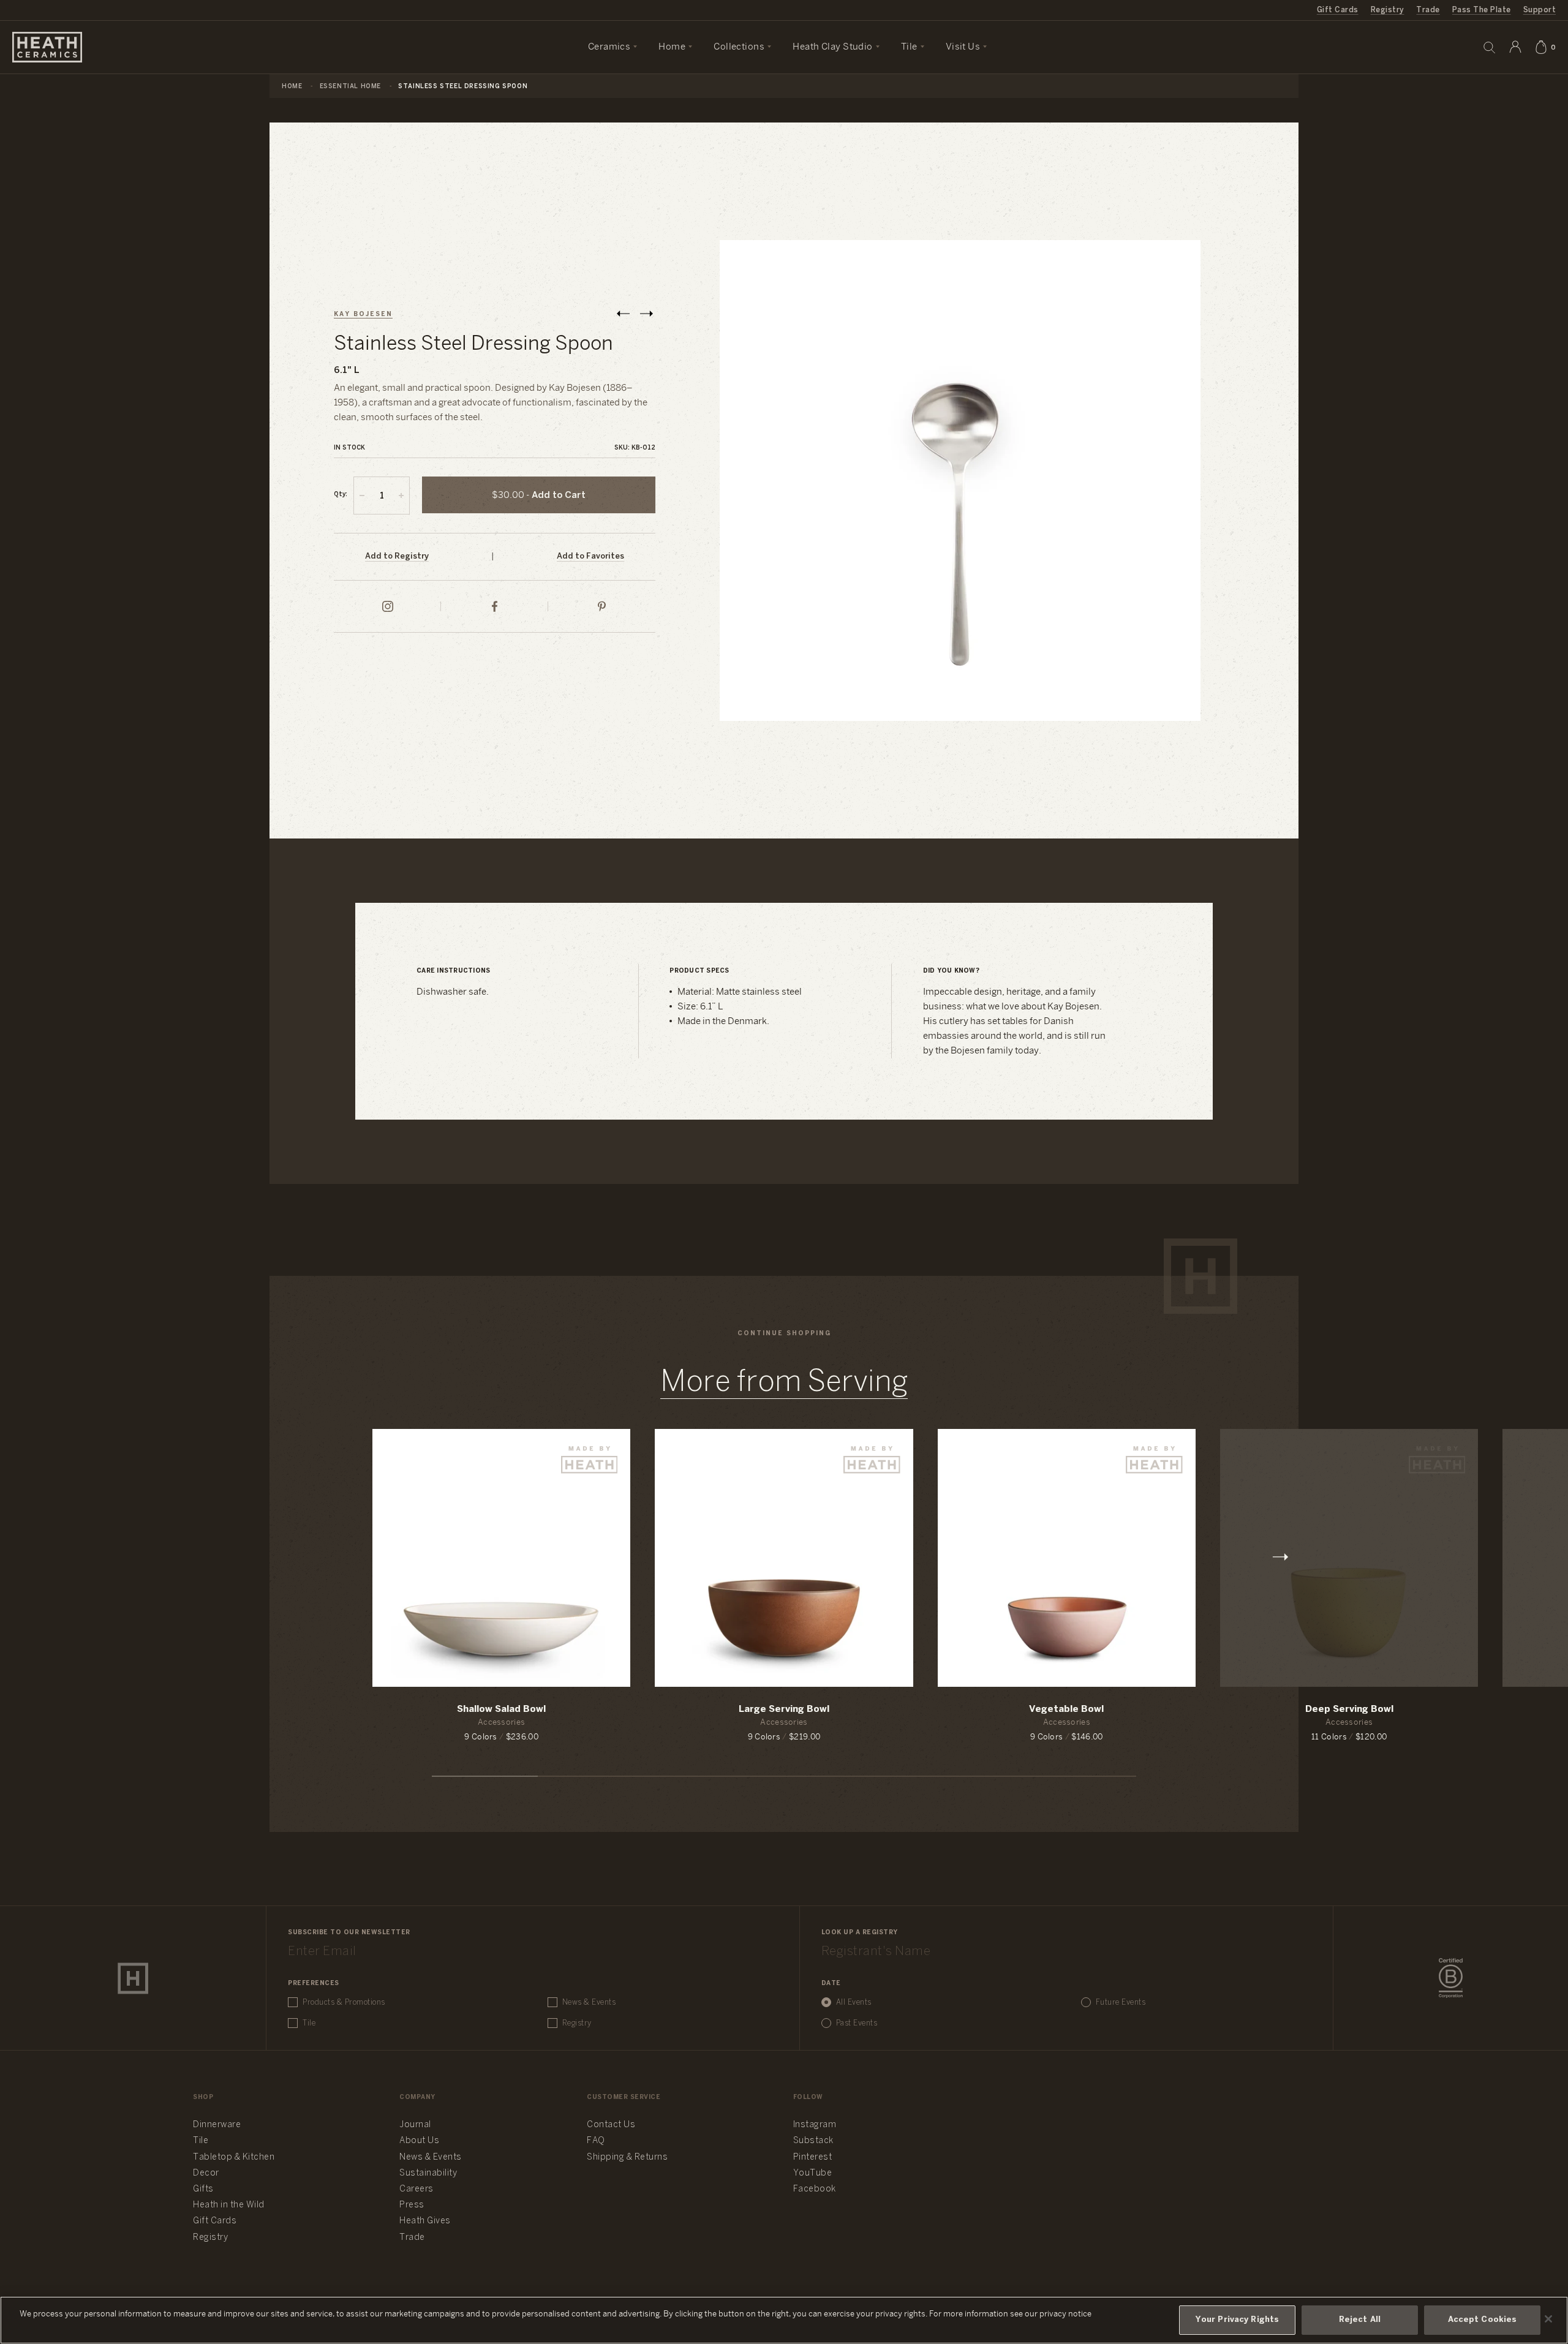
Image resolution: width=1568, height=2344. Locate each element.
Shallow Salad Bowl (501, 1709)
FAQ (596, 2141)
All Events (854, 2003)
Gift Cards (1338, 10)
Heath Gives (425, 2221)
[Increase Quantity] (401, 496)
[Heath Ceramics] (133, 1978)
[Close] (1548, 2319)
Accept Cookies (1483, 2320)
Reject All (1360, 2320)
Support (1540, 10)
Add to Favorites (590, 556)
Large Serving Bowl (784, 1709)
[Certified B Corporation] (1451, 1978)
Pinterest (813, 2157)
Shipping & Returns (627, 2157)
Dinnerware (217, 2125)
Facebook (815, 2189)
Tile (309, 2023)
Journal (415, 2125)
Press (412, 2205)
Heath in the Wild (229, 2205)
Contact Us (611, 2125)
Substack (813, 2141)
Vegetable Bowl (1066, 1709)
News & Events (589, 2003)
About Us (419, 2141)
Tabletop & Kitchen (234, 2157)
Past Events (857, 2023)
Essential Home (350, 87)
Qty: (341, 495)
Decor (206, 2173)
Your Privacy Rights (1237, 2320)
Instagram (815, 2125)
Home (292, 87)
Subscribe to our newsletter (349, 1933)
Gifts (203, 2189)
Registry (1388, 10)
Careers (417, 2189)
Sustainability (428, 2173)
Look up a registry (860, 1933)
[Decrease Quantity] (362, 496)
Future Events (1121, 2003)
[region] (784, 2320)
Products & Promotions (344, 2003)
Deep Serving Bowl (1349, 1709)
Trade (1428, 10)
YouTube (813, 2173)
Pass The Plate (1482, 10)
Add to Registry (397, 556)
